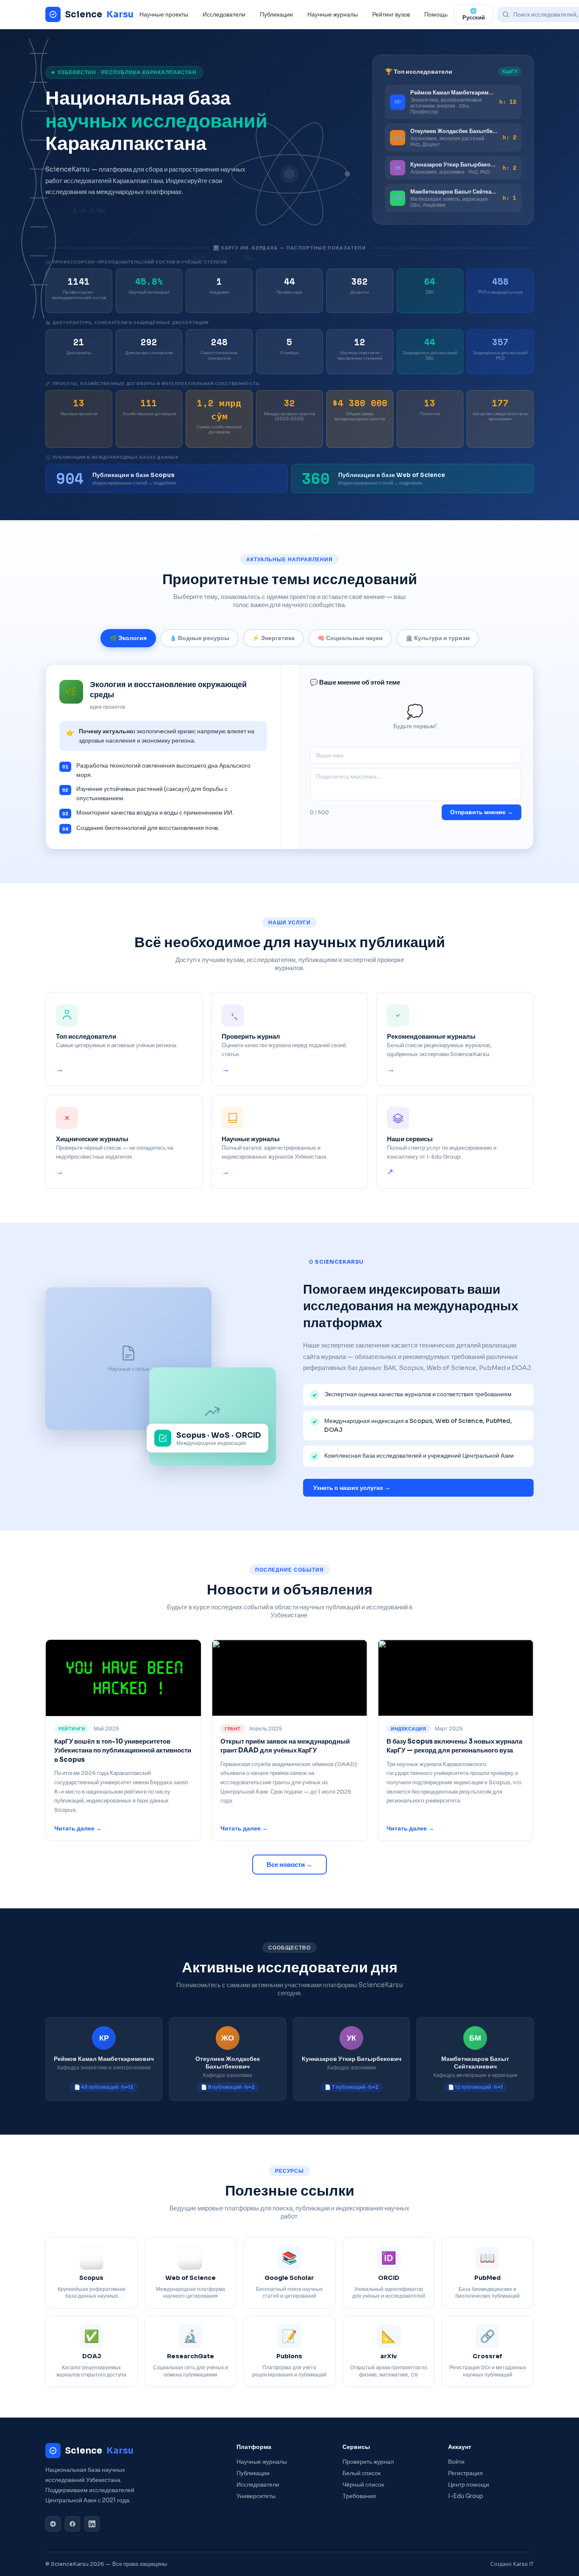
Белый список (362, 2473)
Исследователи (224, 14)
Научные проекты (164, 14)
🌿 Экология (128, 638)
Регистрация (465, 2473)
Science (99, 14)
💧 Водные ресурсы (199, 638)
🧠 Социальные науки (350, 638)
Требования (359, 2496)
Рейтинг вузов (391, 14)
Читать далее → (78, 1829)
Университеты (256, 2496)
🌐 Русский (474, 14)
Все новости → (289, 1865)
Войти (456, 2462)
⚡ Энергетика (273, 638)
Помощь (436, 14)
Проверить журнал (368, 2462)
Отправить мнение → (482, 812)
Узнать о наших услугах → (352, 1488)
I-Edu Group (466, 2496)
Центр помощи (469, 2485)
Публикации (276, 14)
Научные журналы (333, 14)
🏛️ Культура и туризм (438, 638)
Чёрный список (363, 2485)
